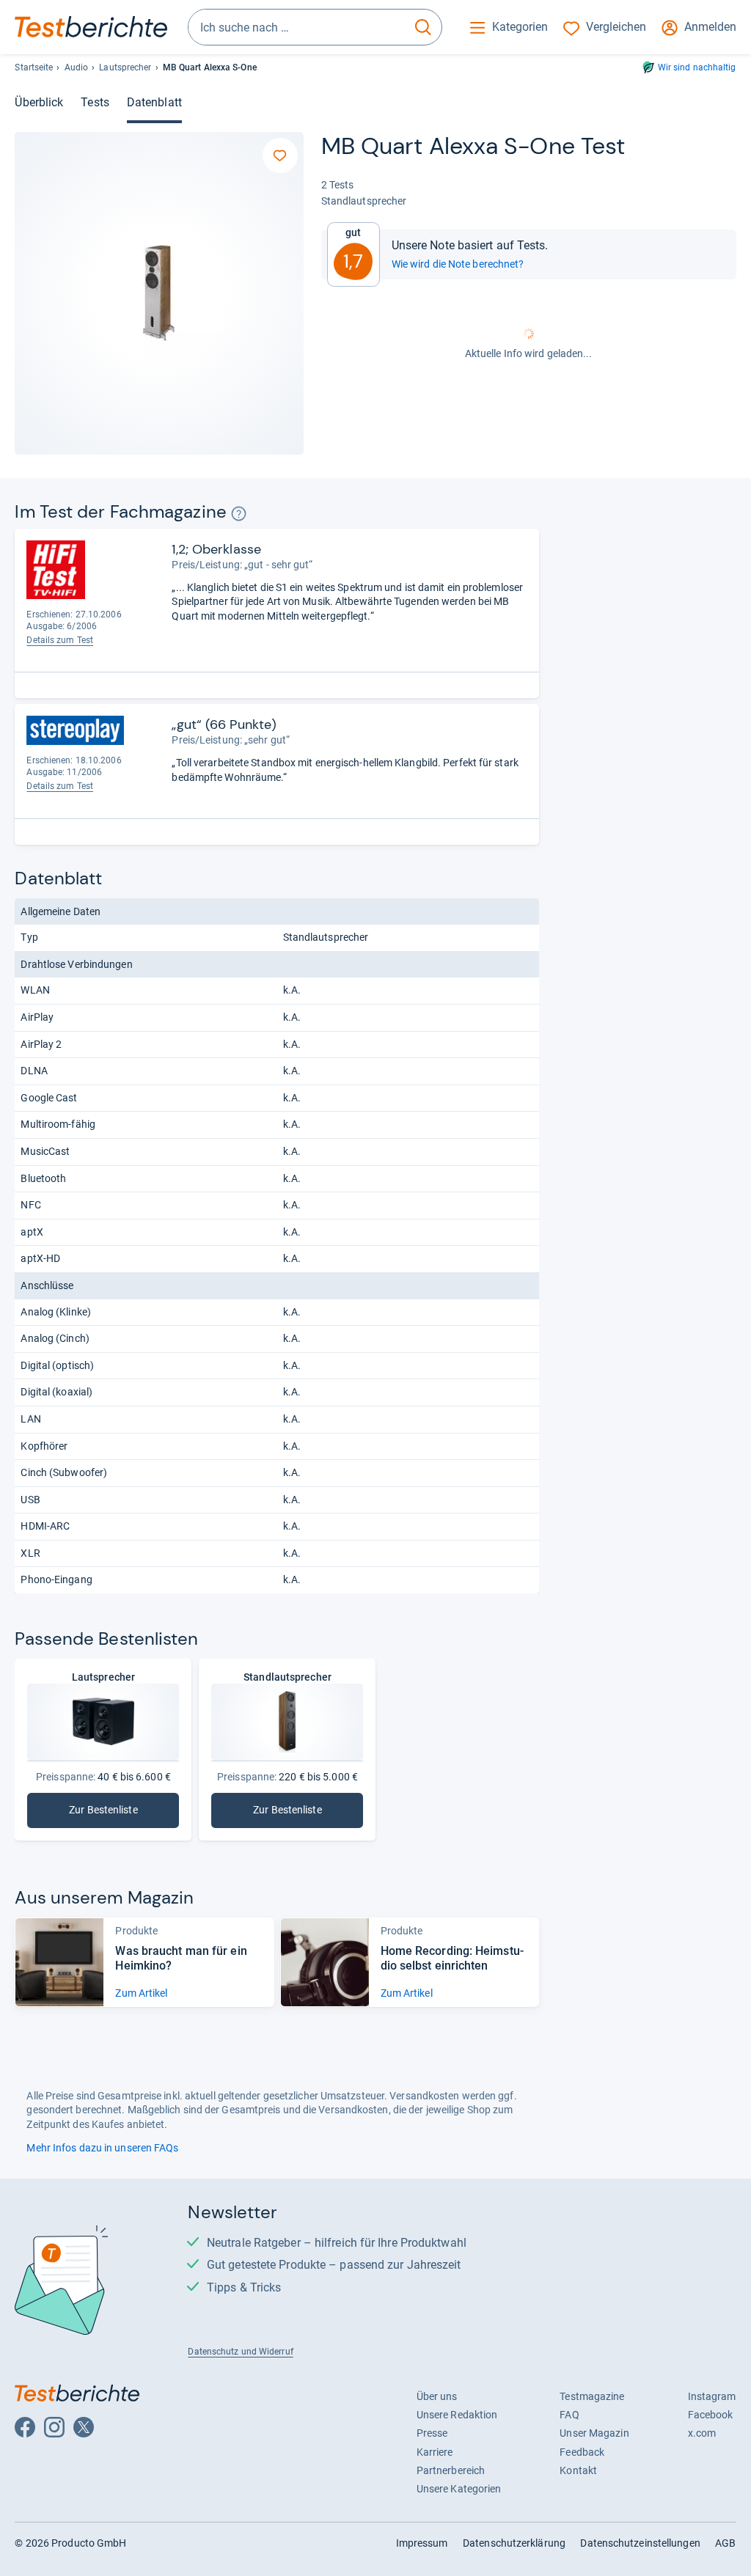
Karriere (435, 2452)
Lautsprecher (125, 67)
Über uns (437, 2396)
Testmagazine (592, 2396)
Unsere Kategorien (459, 2489)
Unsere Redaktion (457, 2415)
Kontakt (578, 2470)
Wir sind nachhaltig (697, 67)
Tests (95, 102)
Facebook (711, 2415)
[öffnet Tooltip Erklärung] (239, 514)
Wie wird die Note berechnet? (458, 264)
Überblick (39, 102)
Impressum (422, 2543)
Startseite (34, 67)
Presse (432, 2433)
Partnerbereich (451, 2470)
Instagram (712, 2396)
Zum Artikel (141, 1993)
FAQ (569, 2415)
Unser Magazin (594, 2433)
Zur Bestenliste (119, 1813)
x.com (702, 2433)
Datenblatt (154, 102)
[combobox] (297, 27)
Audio (76, 67)
